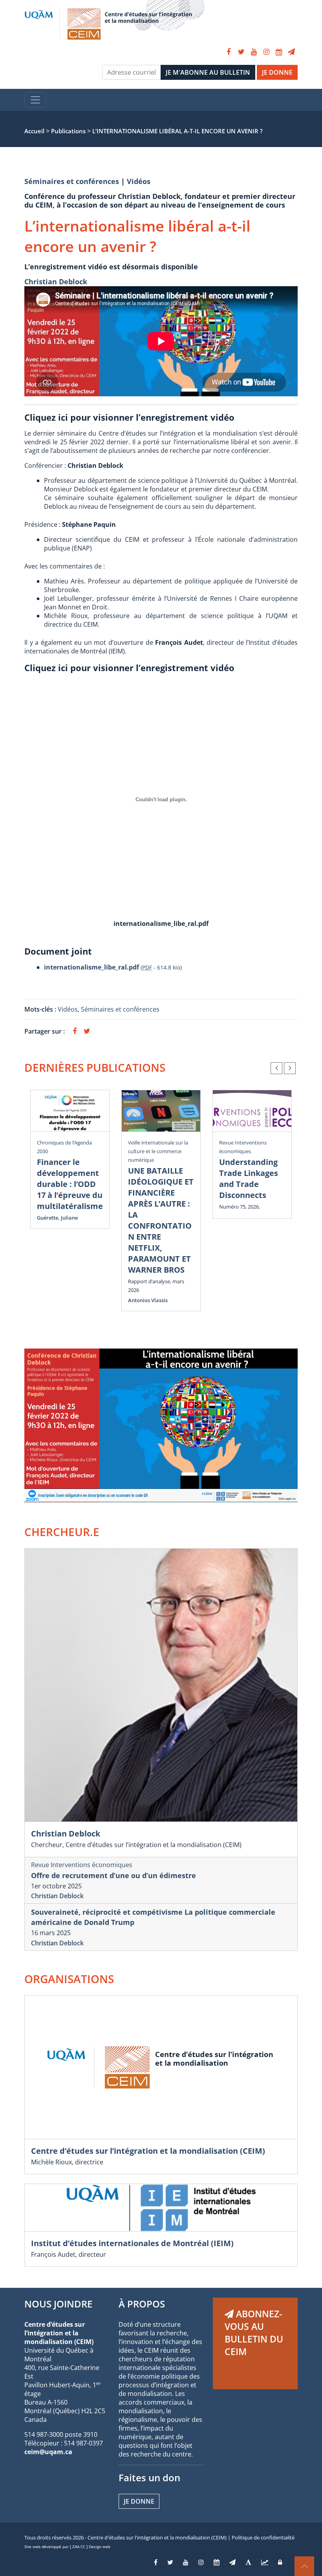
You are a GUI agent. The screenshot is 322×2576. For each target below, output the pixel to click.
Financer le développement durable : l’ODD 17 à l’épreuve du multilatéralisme (70, 1184)
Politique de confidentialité (263, 2537)
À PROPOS (142, 2304)
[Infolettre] (291, 52)
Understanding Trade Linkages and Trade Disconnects (249, 1179)
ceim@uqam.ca (48, 2452)
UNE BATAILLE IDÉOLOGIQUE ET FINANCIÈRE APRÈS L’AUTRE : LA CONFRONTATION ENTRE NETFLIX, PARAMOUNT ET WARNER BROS (161, 1220)
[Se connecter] (280, 2562)
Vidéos (139, 181)
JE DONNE (277, 72)
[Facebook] (229, 52)
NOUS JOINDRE (58, 2304)
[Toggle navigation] (35, 100)
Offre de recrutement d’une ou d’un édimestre (113, 1875)
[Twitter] (241, 52)
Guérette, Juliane (57, 1218)
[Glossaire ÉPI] (248, 2562)
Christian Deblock (56, 282)
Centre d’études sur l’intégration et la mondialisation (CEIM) (148, 2151)
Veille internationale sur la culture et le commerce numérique (158, 1151)
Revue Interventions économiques (82, 1865)
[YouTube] (254, 52)
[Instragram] (201, 2562)
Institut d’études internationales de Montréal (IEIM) (132, 2243)
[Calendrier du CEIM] (279, 52)
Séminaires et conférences (72, 181)
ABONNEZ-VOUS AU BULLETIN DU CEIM (254, 2333)
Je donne (139, 2501)
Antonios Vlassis (148, 1300)
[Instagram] (266, 52)
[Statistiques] (265, 2562)
